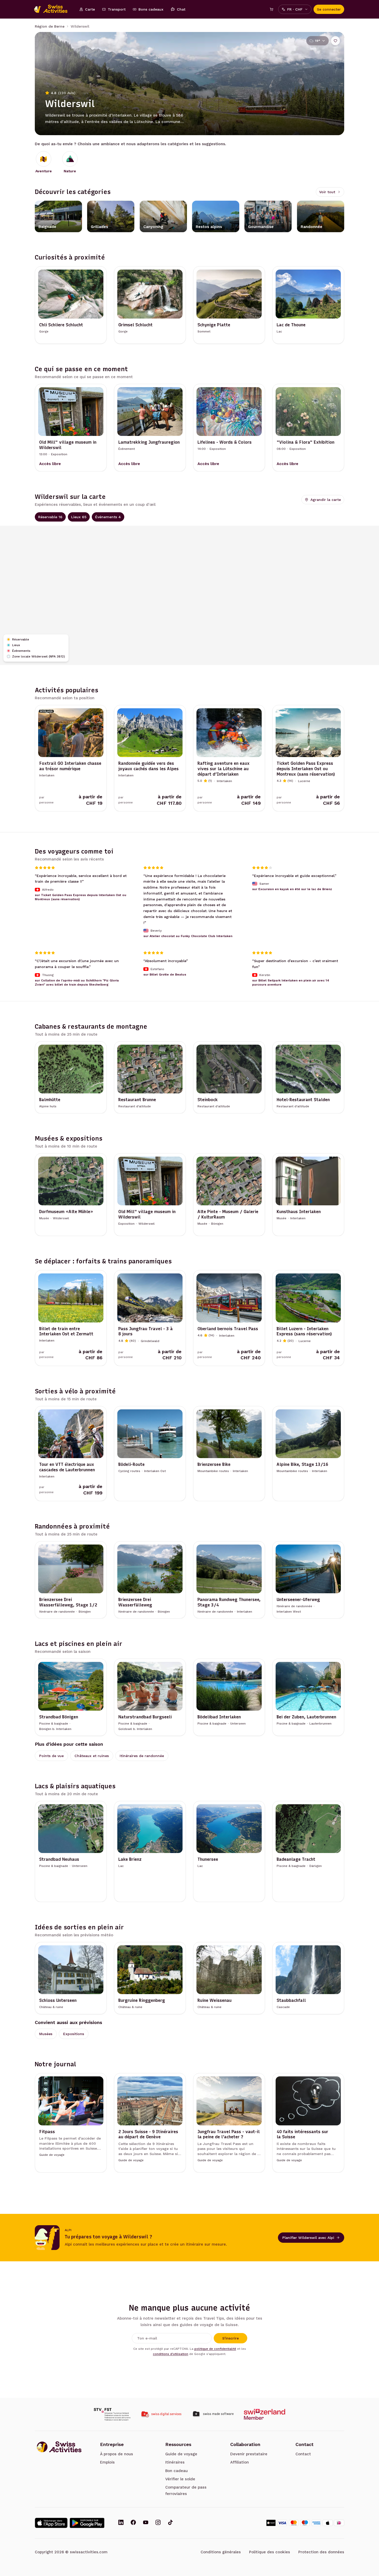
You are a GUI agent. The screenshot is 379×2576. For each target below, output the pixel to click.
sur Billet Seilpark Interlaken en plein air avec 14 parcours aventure (291, 982)
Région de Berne (50, 26)
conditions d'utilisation (171, 2354)
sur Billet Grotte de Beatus (165, 974)
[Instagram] (158, 2523)
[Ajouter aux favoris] (335, 41)
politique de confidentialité (215, 2349)
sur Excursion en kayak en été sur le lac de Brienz (292, 889)
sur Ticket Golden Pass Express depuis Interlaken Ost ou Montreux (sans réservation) (81, 897)
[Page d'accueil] (53, 9)
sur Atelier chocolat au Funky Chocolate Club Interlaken (188, 936)
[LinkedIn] (121, 2523)
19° (318, 41)
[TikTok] (170, 2523)
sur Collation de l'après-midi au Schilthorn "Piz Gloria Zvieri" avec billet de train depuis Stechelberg (77, 982)
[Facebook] (133, 2523)
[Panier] (271, 9)
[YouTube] (146, 2523)
